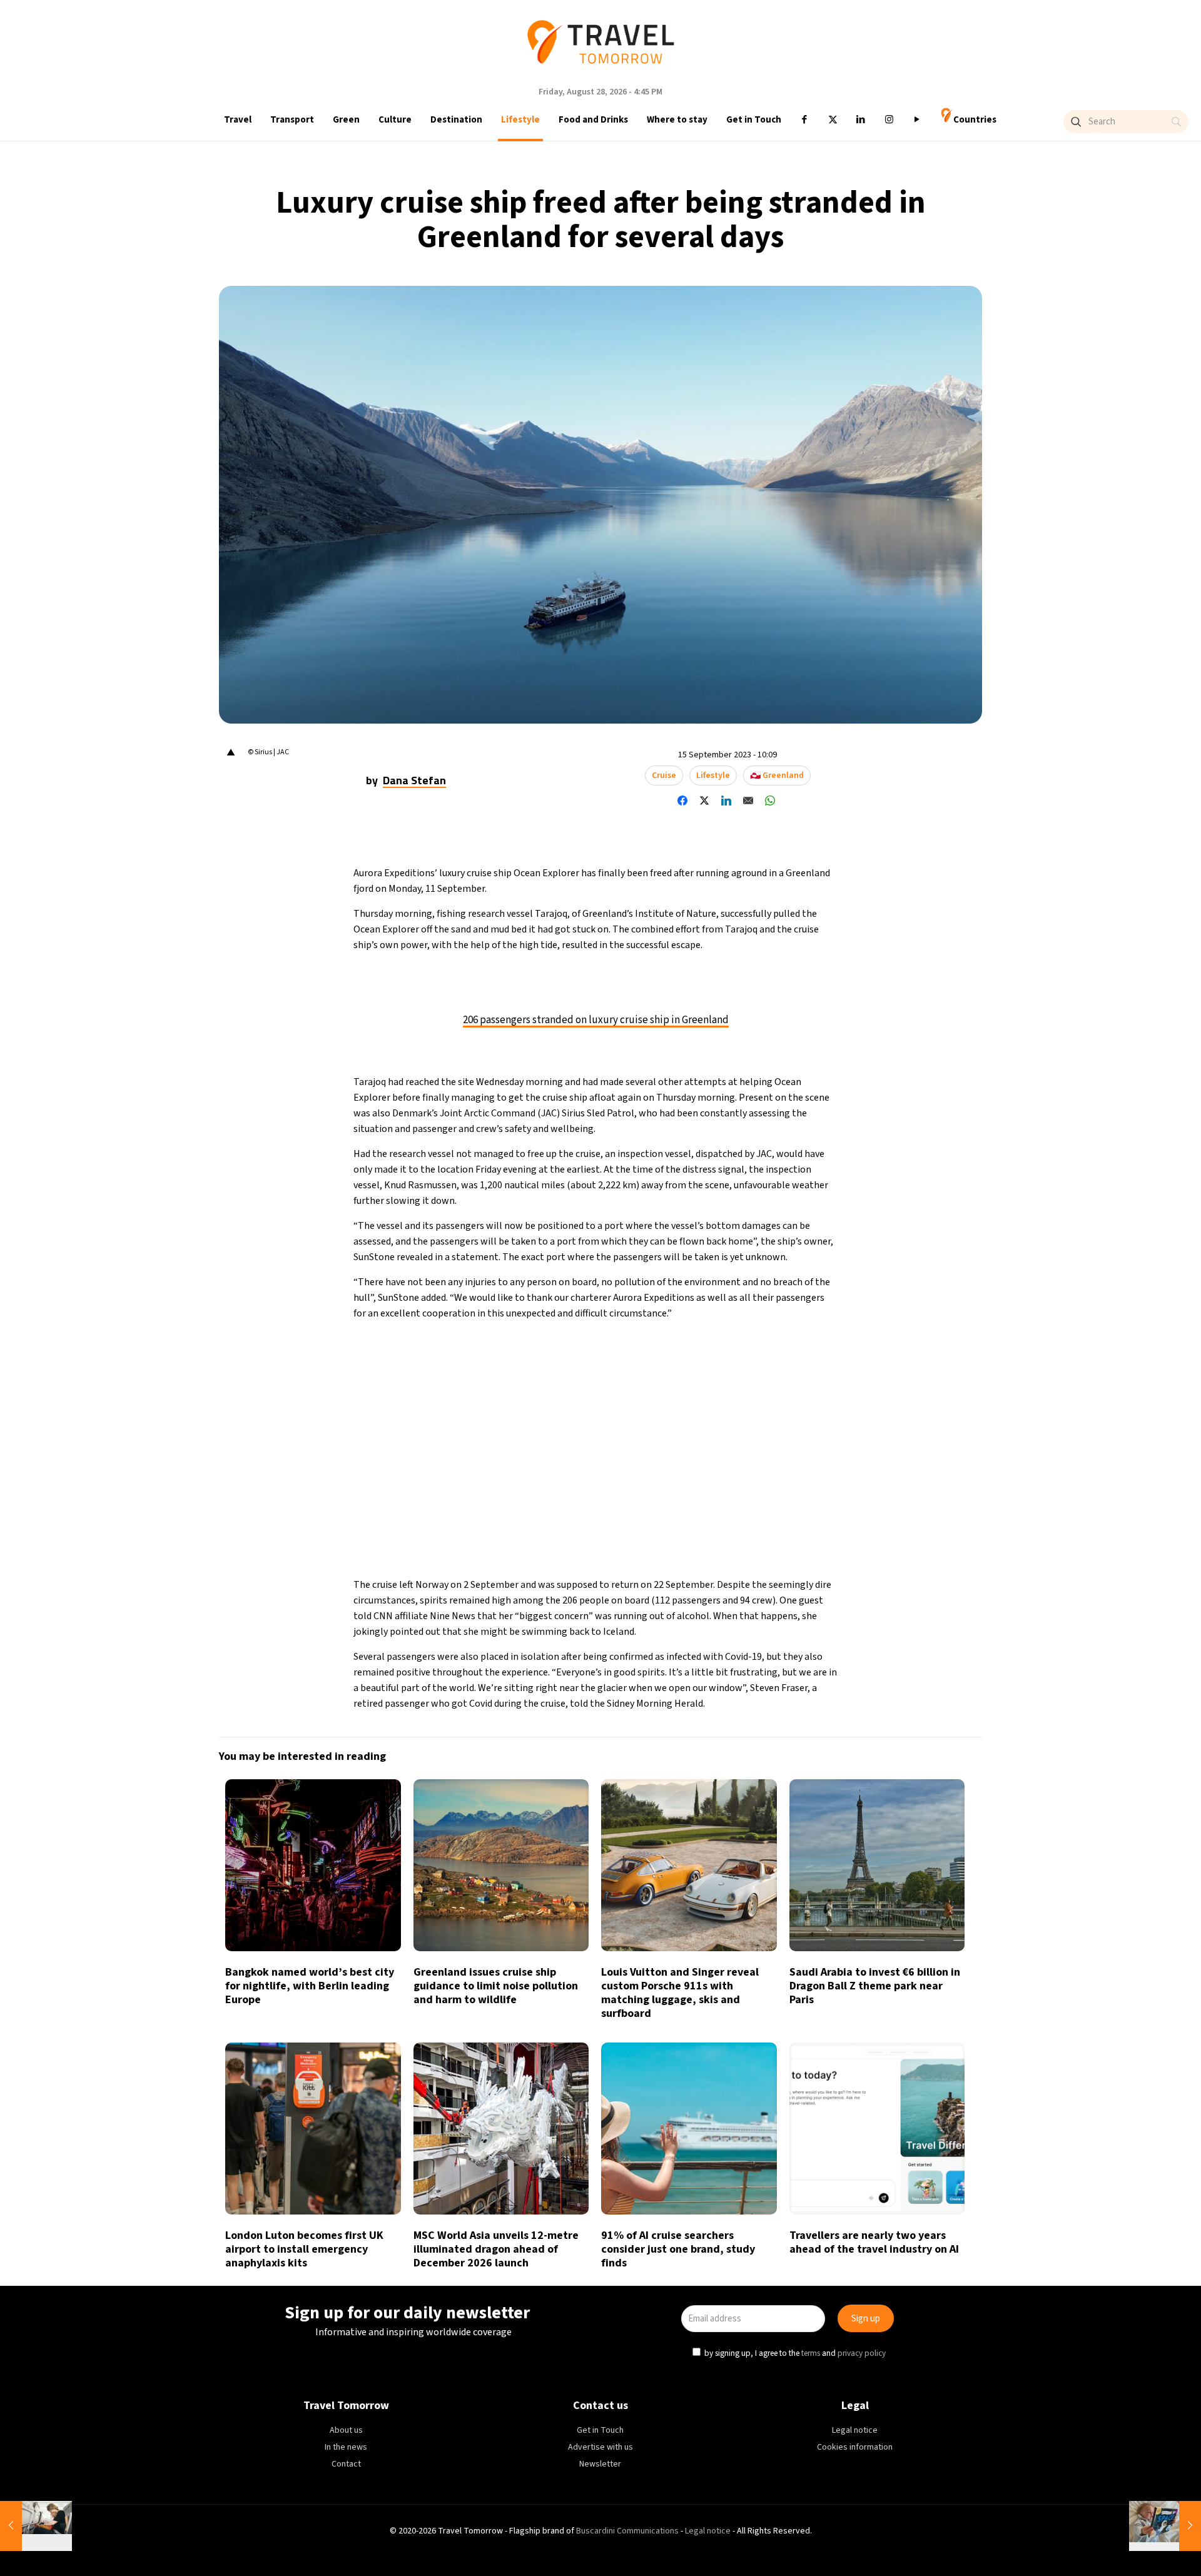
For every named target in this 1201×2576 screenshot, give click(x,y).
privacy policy (768, 1344)
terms (718, 1344)
